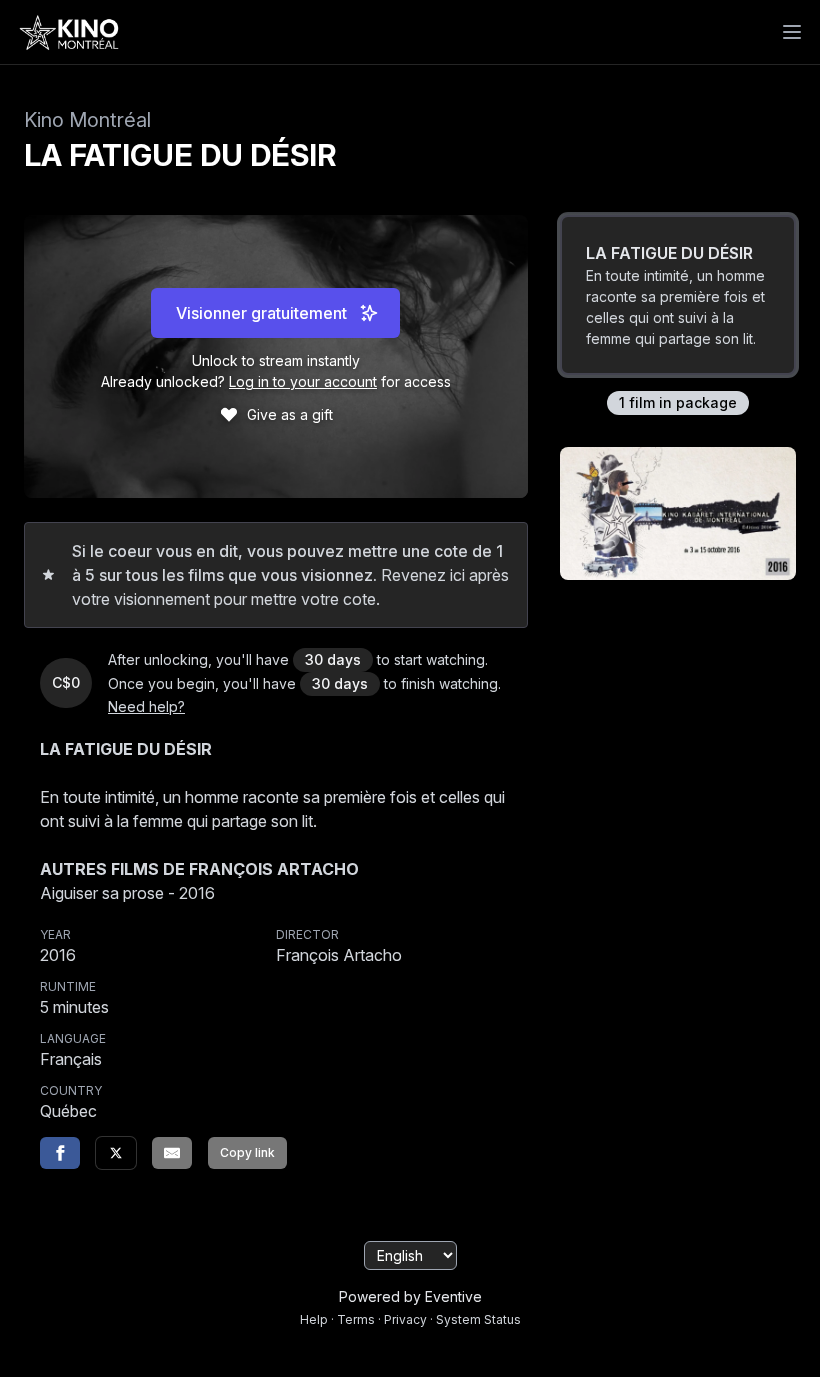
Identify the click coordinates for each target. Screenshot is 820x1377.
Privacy (405, 1319)
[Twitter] (116, 1153)
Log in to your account (303, 381)
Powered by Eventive (410, 1296)
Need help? (146, 706)
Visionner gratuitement (261, 313)
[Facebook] (60, 1153)
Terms (356, 1319)
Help (314, 1319)
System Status (478, 1319)
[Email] (172, 1153)
